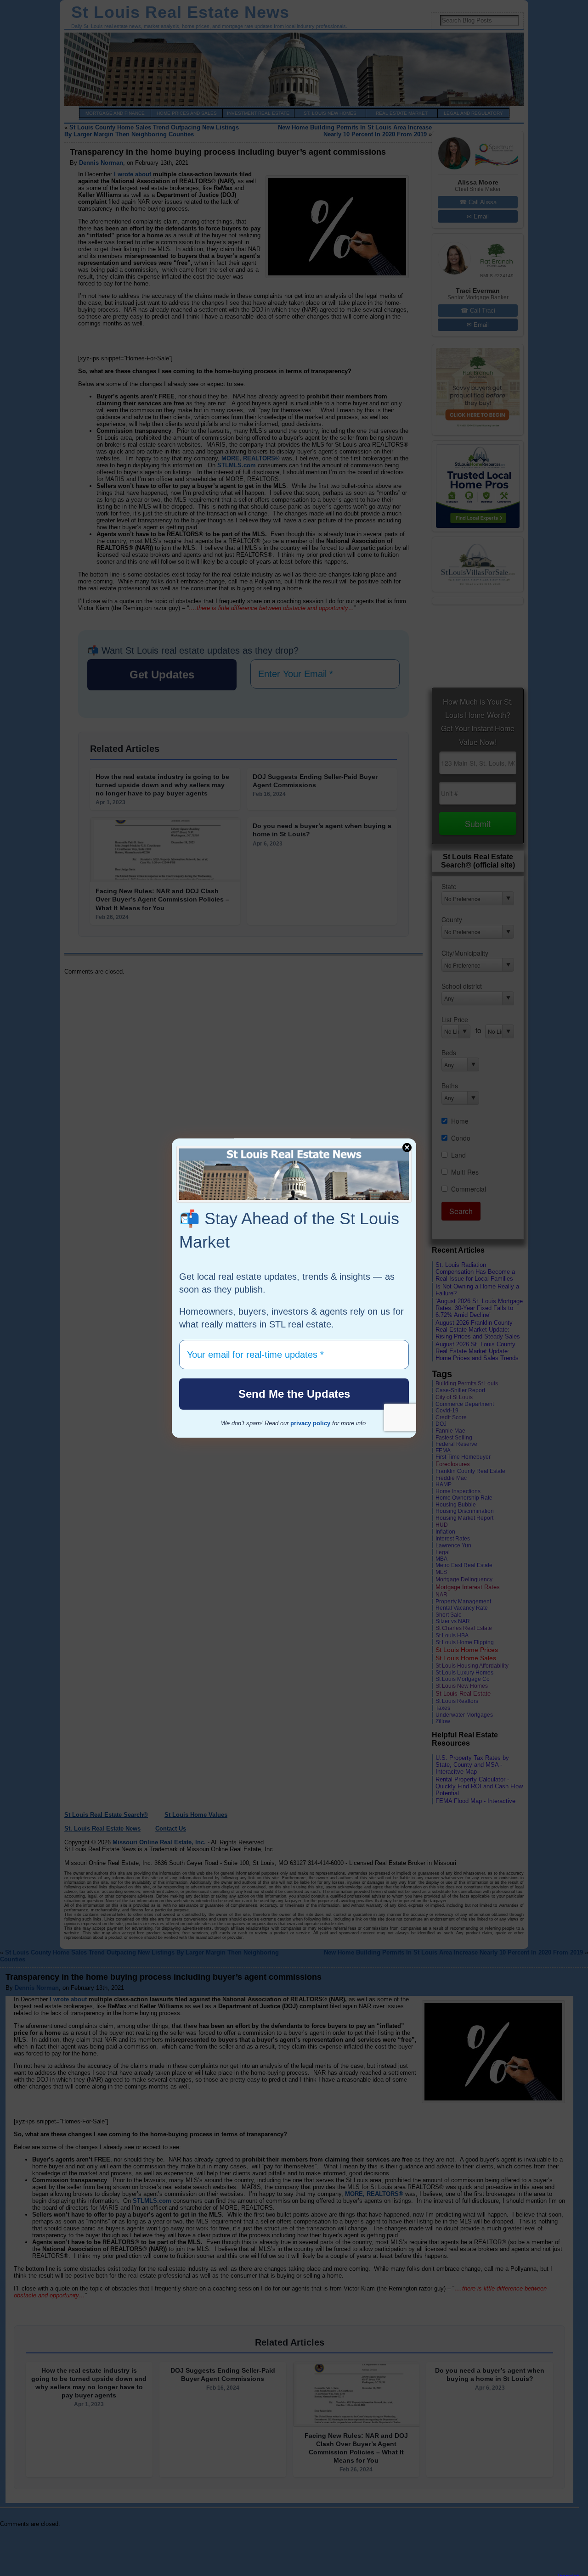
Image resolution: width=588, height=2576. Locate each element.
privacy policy (310, 1423)
